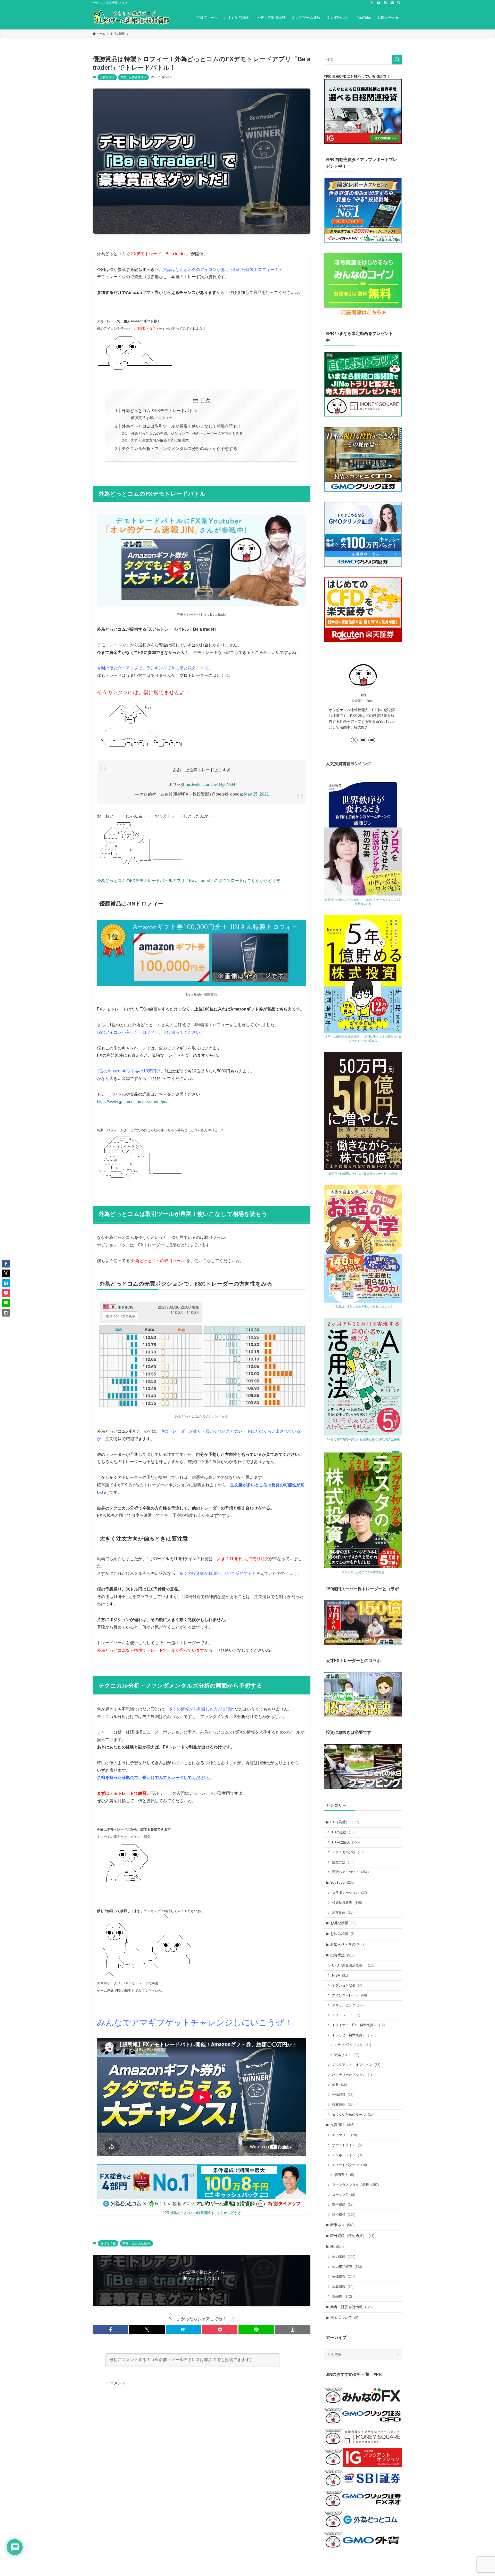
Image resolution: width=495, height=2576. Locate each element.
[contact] (392, 3)
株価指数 (344, 2277)
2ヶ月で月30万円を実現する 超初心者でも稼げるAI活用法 (363, 1439)
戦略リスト (347, 2055)
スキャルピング (348, 2005)
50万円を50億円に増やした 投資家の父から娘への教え (363, 1174)
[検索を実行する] (397, 60)
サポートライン (347, 2145)
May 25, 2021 (257, 794)
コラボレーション (349, 1893)
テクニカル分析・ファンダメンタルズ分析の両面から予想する (179, 449)
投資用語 (342, 2125)
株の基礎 (344, 2257)
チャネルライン (347, 2155)
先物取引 (343, 2095)
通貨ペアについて (350, 1872)
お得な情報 (107, 77)
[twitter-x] (372, 3)
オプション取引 (347, 1985)
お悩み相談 (342, 1934)
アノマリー (344, 2135)
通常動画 (343, 1912)
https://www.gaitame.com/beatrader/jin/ (132, 1102)
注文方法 (343, 1862)
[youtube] (379, 3)
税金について (344, 2317)
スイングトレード (349, 1995)
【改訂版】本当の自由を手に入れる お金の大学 (363, 1306)
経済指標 (344, 2215)
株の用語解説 (347, 2267)
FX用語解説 (346, 1842)
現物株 (342, 2296)
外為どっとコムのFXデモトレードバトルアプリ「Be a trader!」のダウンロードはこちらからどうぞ (189, 881)
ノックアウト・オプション (356, 2065)
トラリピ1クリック (353, 2045)
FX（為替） (345, 1822)
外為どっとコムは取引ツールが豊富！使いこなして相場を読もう (181, 426)
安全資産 (343, 2205)
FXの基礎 (344, 1832)
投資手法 (342, 1955)
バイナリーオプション (352, 2075)
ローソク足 (344, 2195)
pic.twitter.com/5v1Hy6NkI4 (210, 785)
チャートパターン (349, 2165)
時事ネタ (342, 2225)
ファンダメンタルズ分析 (355, 2185)
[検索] (399, 3)
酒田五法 (344, 2175)
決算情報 (343, 2287)
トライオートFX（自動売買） (358, 2025)
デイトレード (346, 2015)
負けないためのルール (353, 2114)
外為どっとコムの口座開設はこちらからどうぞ (205, 2213)
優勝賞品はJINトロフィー (152, 418)
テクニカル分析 (348, 1852)
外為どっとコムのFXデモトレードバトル (159, 411)
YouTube (342, 1882)
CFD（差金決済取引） (354, 1965)
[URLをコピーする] (293, 2330)
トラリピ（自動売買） (354, 2035)
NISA (340, 1975)
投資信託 (343, 2104)
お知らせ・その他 (348, 1944)
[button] (110, 2330)
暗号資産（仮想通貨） (352, 2236)
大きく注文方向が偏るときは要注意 (160, 440)
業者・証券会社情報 (133, 77)
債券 (339, 2085)
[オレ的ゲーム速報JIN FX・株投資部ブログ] (131, 18)
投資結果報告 (347, 1903)
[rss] (385, 3)
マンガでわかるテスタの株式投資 (363, 1572)
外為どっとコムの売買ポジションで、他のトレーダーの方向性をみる (187, 434)
